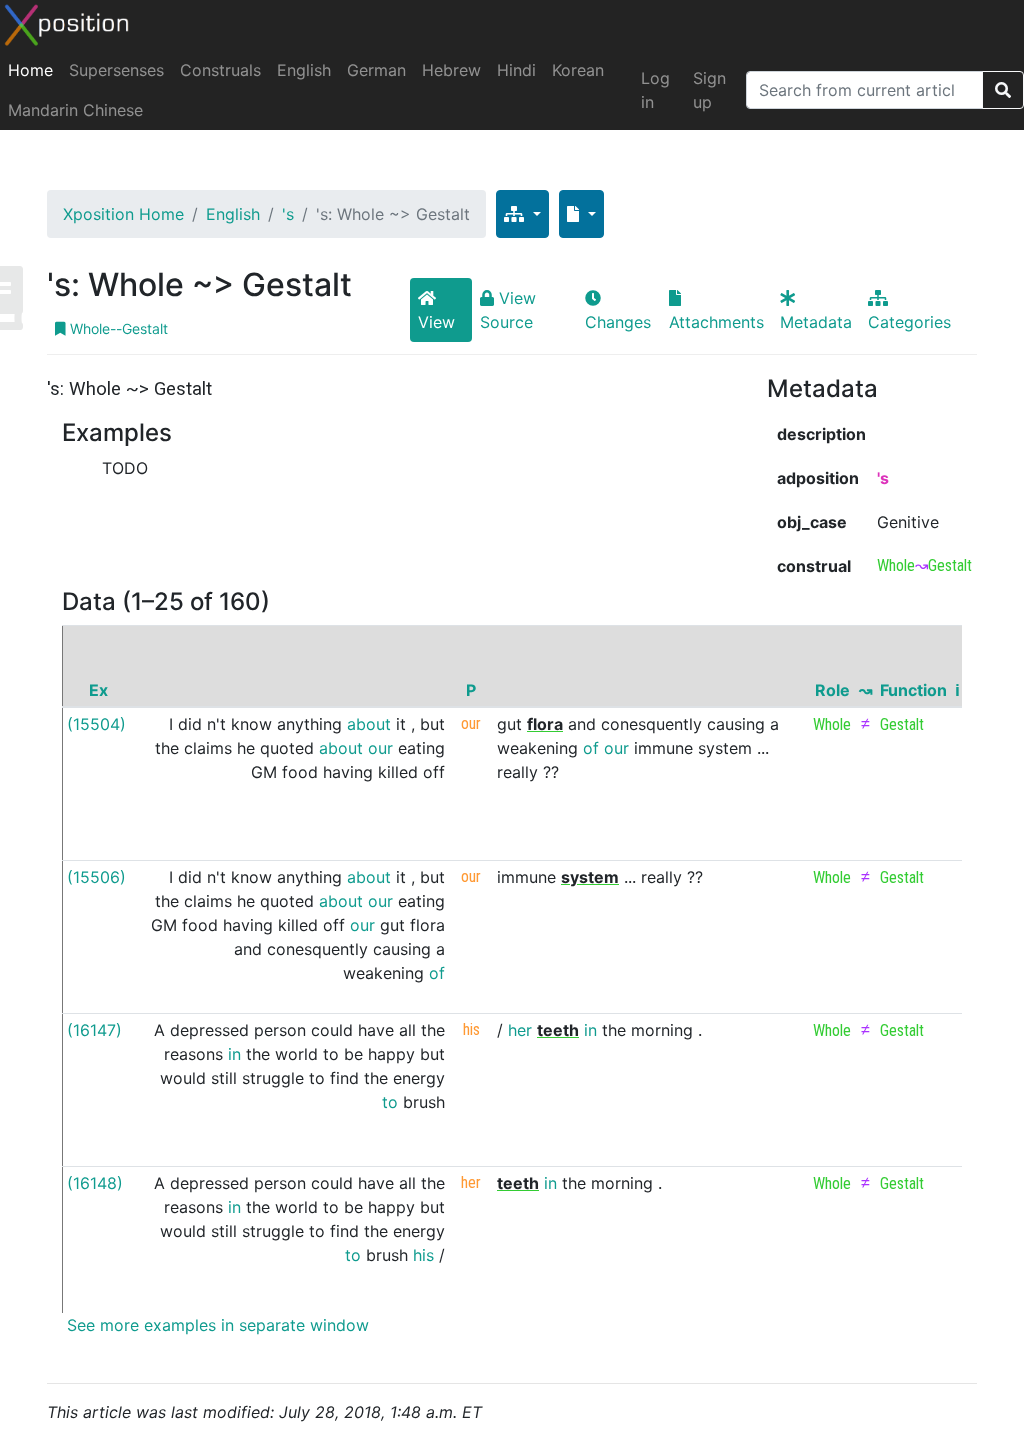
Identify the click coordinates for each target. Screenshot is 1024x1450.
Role (832, 690)
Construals (220, 70)
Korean (578, 70)
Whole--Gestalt (117, 328)
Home (30, 70)
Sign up (709, 90)
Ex (98, 690)
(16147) (94, 1030)
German (376, 70)
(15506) (96, 877)
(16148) (95, 1183)
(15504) (96, 724)
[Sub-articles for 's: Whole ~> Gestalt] (522, 214)
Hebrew (451, 70)
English (304, 70)
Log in (655, 90)
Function (913, 690)
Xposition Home (123, 214)
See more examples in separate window (215, 1325)
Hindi (516, 70)
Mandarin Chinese (75, 110)
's (288, 214)
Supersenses (116, 70)
